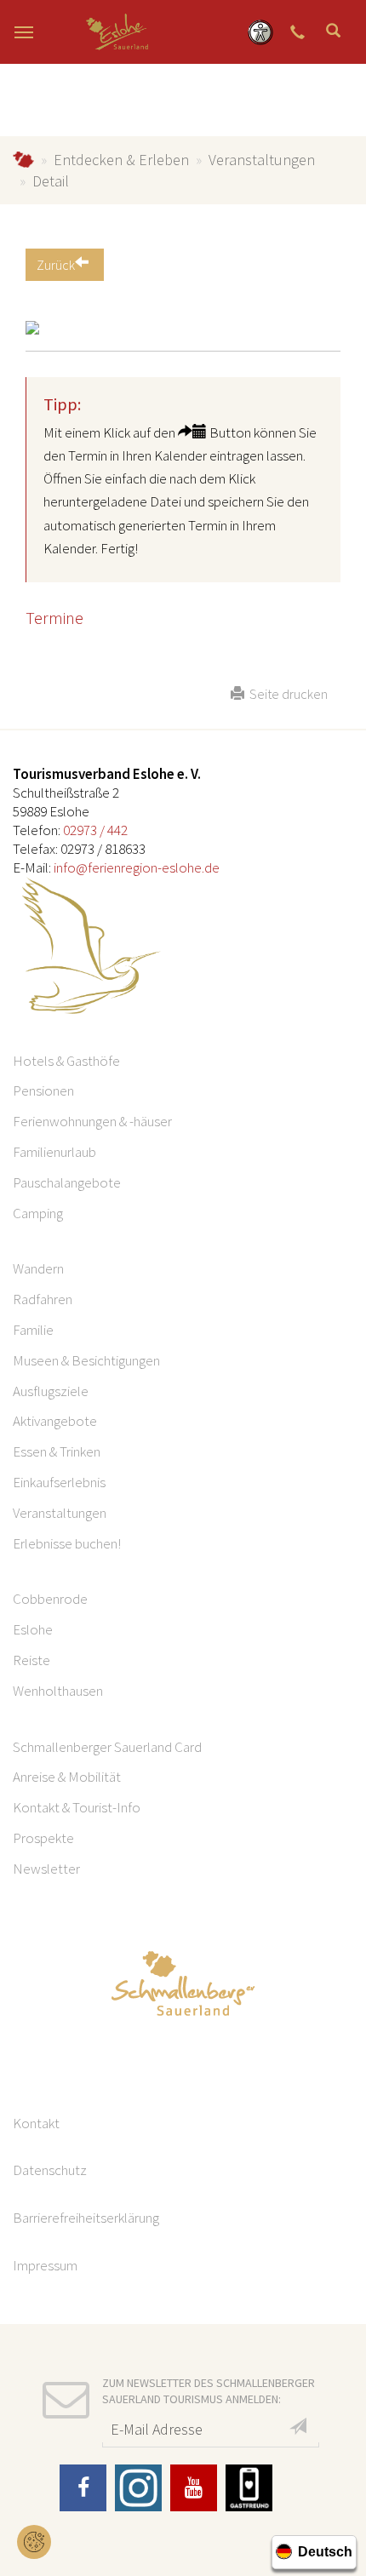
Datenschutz (50, 2170)
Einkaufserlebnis (59, 1482)
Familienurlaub (54, 1152)
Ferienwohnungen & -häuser (92, 1121)
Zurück (56, 265)
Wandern (38, 1268)
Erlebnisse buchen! (67, 1543)
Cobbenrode (50, 1599)
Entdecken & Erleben (121, 160)
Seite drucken (286, 694)
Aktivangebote (55, 1421)
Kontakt (36, 2123)
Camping (38, 1213)
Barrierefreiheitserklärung (86, 2218)
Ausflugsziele (51, 1391)
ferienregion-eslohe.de (23, 160)
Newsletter (46, 1869)
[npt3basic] (117, 32)
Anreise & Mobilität (67, 1777)
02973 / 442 (95, 830)
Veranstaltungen (262, 160)
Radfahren (43, 1299)
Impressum (45, 2265)
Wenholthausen (58, 1691)
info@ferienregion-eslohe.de (137, 867)
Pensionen (43, 1091)
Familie (33, 1330)
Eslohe (33, 1629)
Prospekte (43, 1838)
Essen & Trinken (57, 1451)
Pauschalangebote (67, 1182)
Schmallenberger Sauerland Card (107, 1747)
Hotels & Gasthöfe (66, 1061)
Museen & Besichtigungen (86, 1360)
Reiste (31, 1660)
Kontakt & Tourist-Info (77, 1807)
